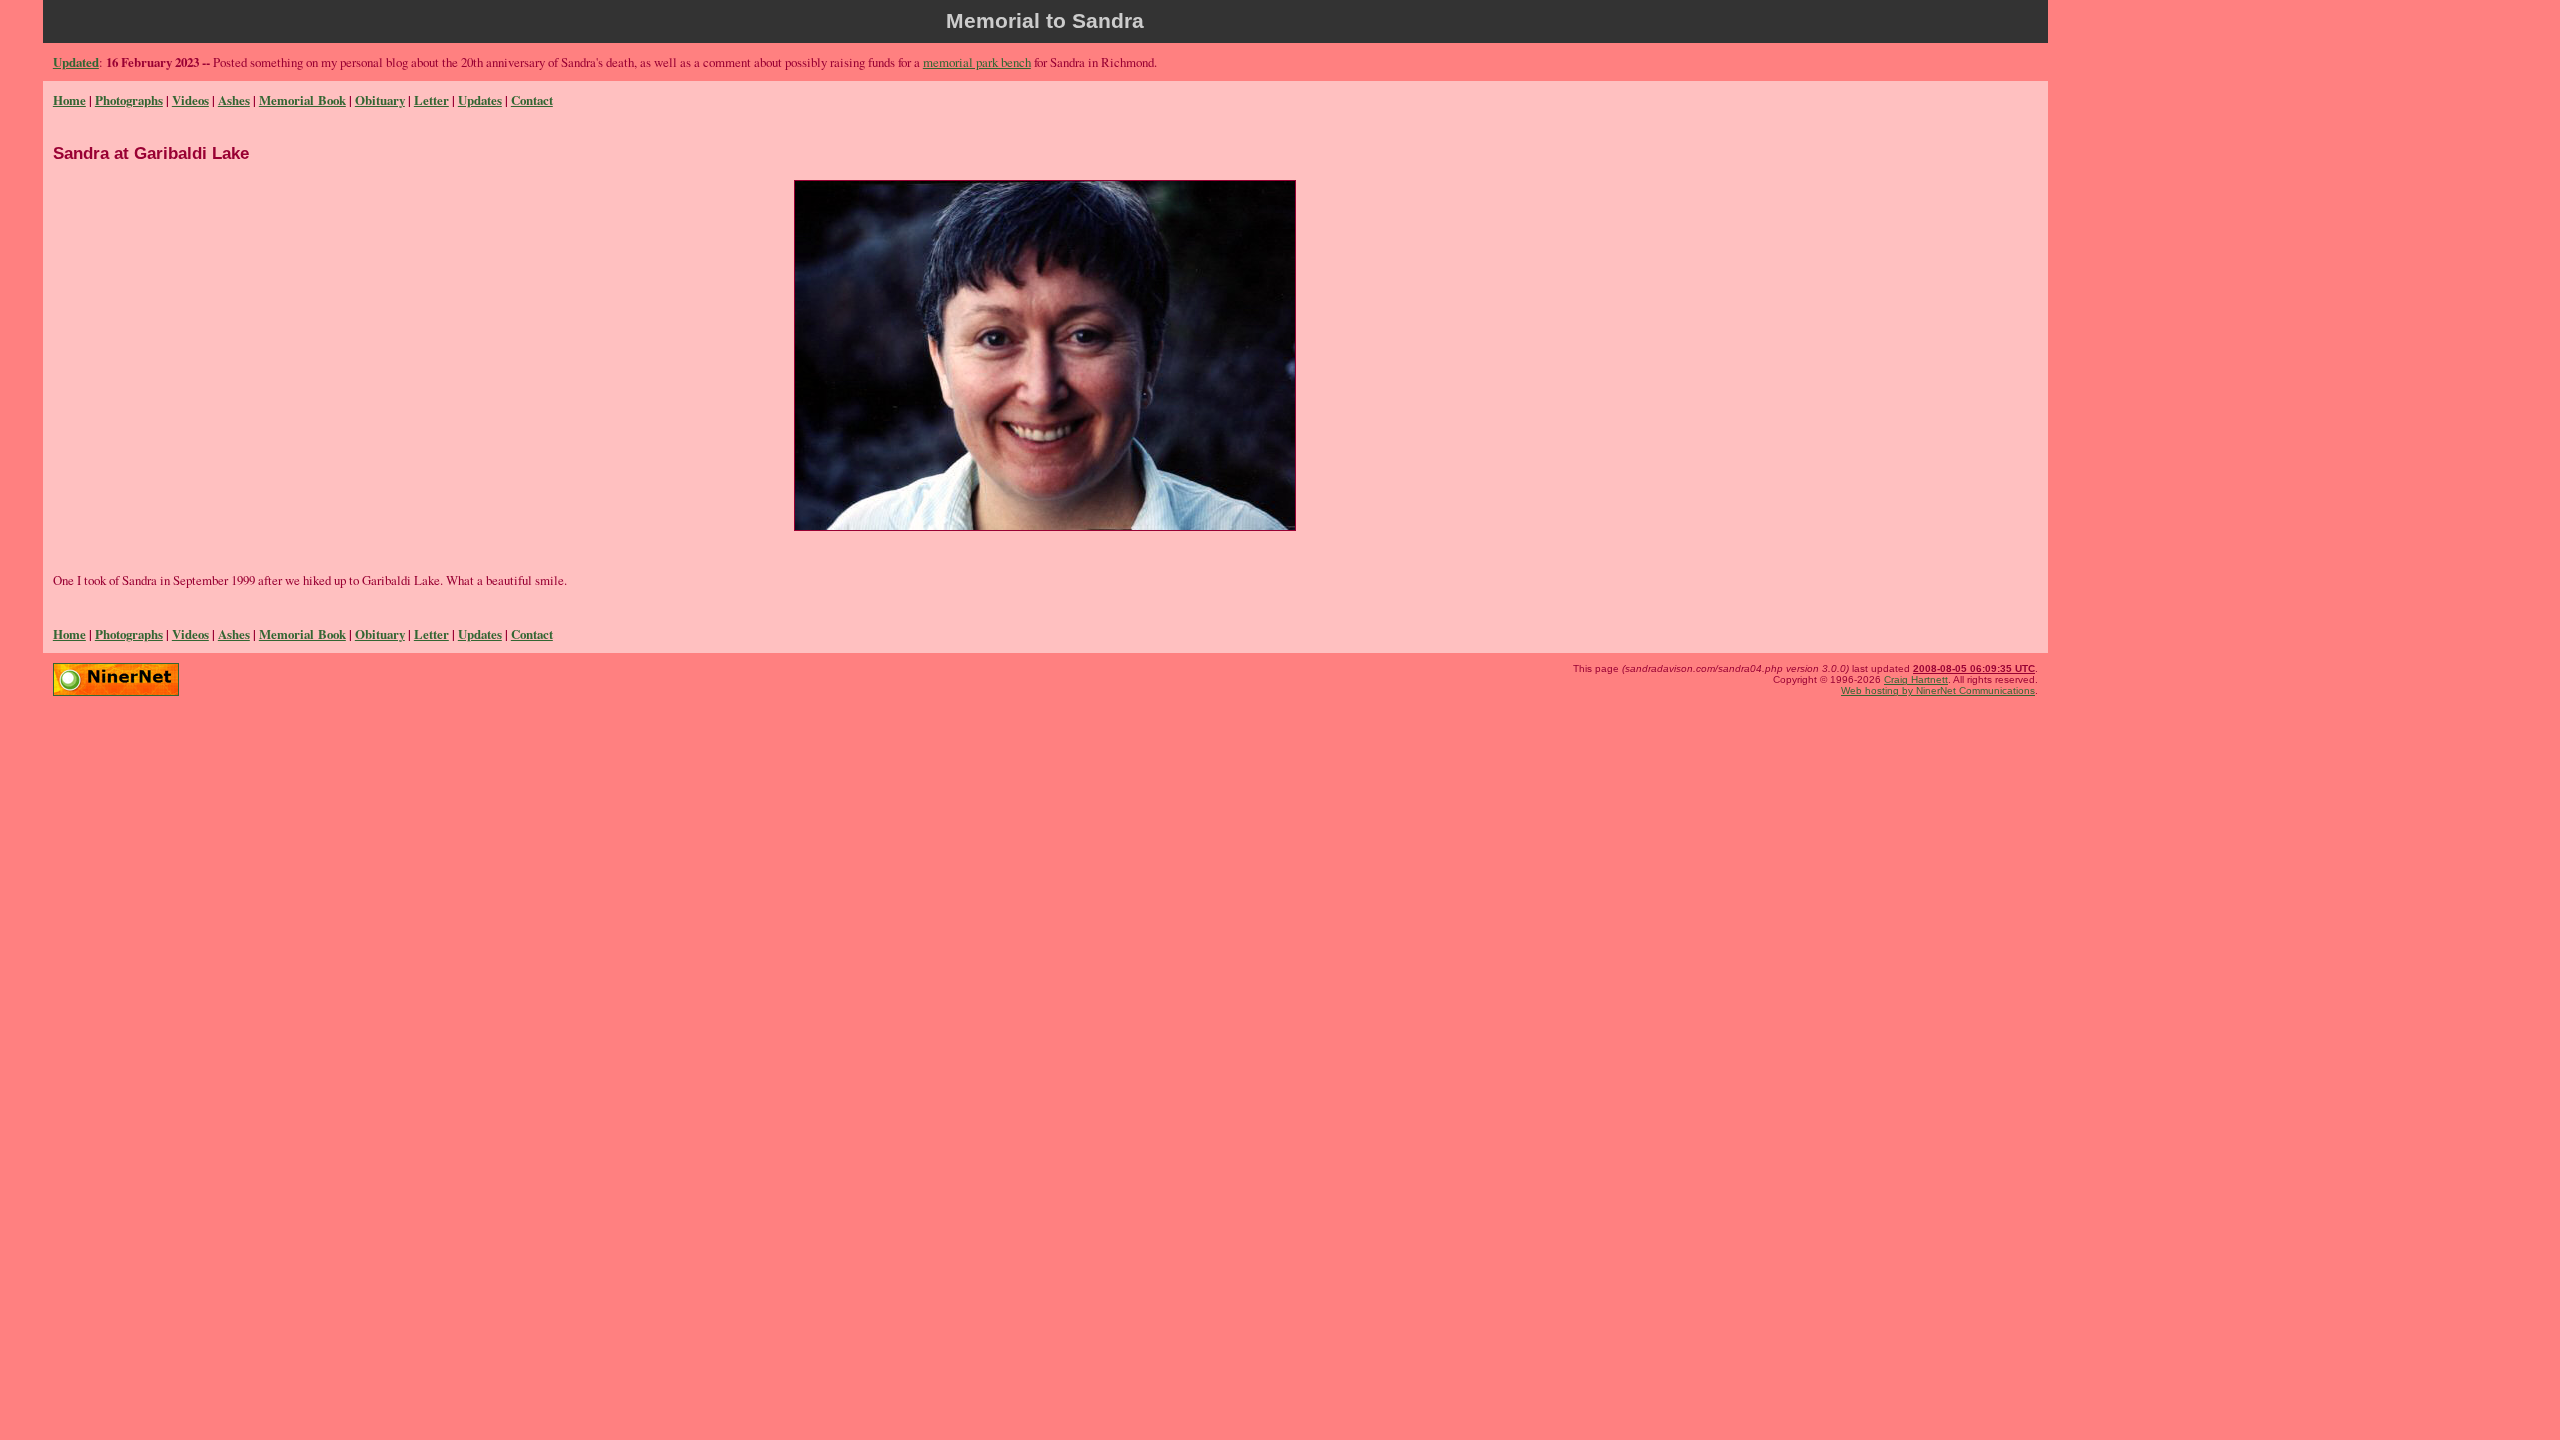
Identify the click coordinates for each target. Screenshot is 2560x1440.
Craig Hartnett (1916, 679)
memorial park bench (977, 62)
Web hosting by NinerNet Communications (1938, 690)
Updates (480, 100)
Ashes (234, 100)
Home (69, 100)
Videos (190, 100)
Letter (431, 100)
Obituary (380, 100)
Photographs (129, 100)
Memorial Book (302, 100)
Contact (532, 100)
